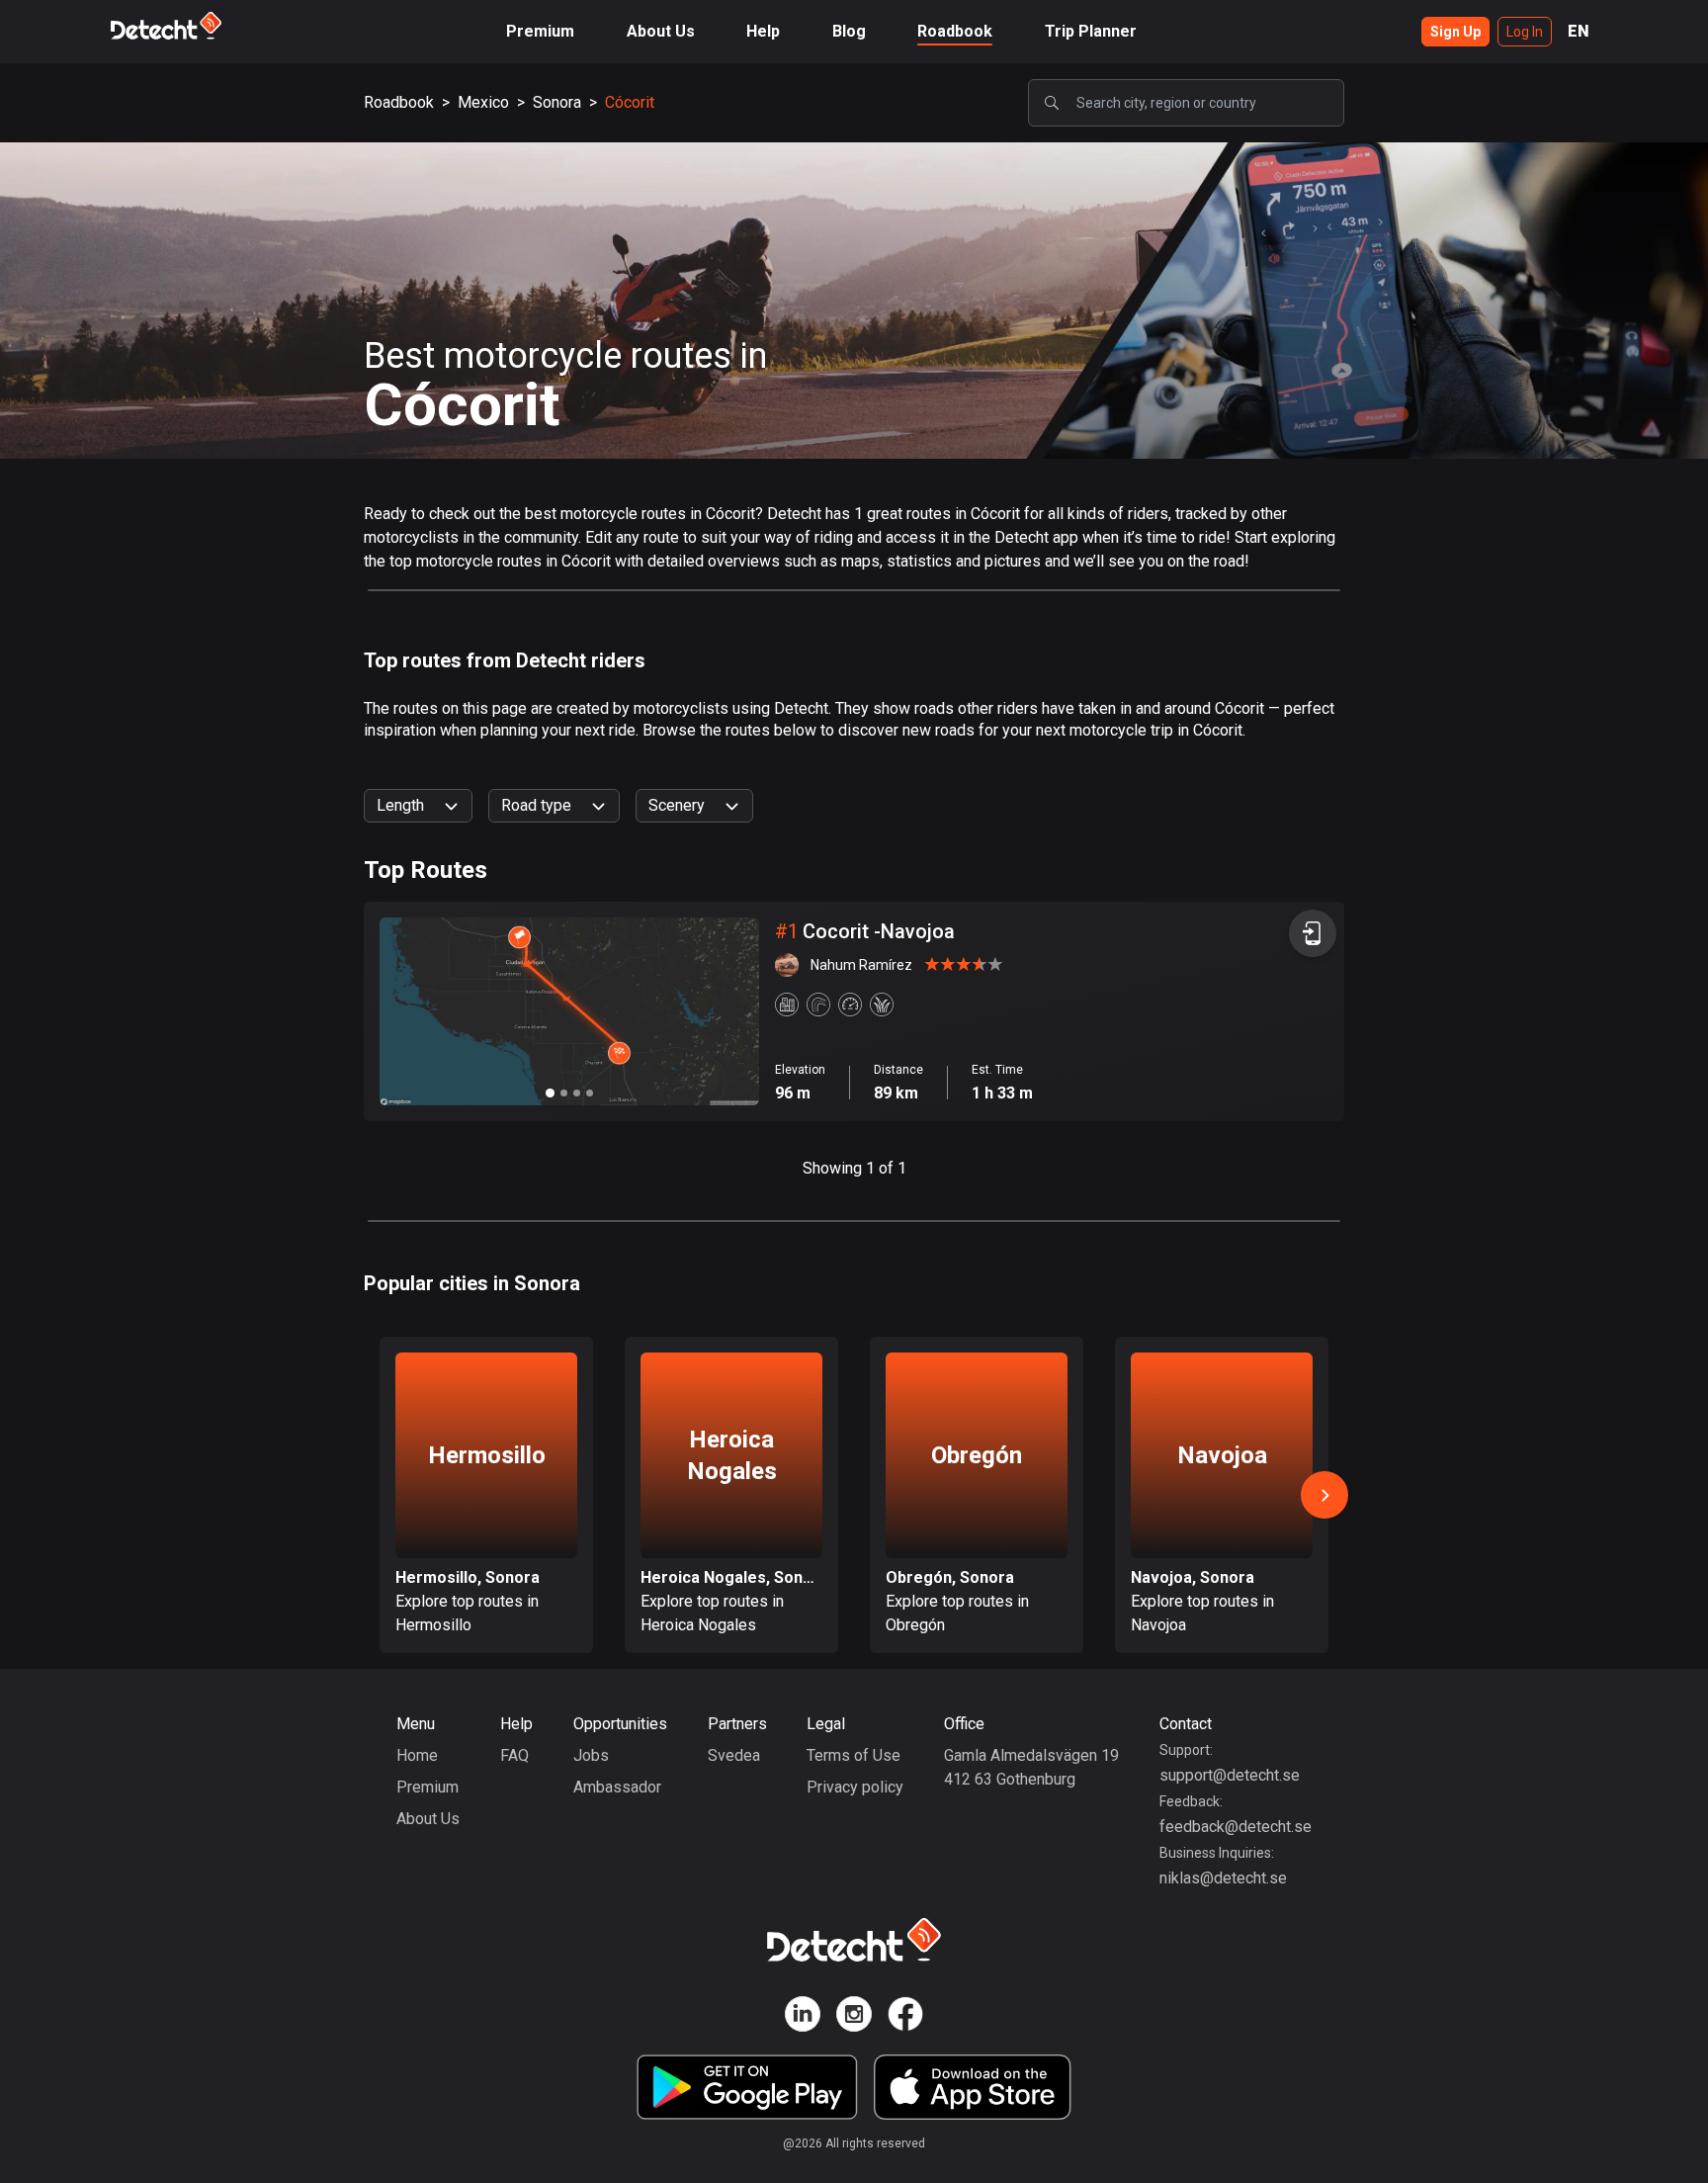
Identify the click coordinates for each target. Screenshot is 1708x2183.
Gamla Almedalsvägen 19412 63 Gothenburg (1031, 1767)
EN (1579, 31)
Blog (849, 31)
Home (417, 1755)
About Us (661, 31)
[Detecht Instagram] (854, 2017)
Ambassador (617, 1787)
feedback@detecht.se (1236, 1827)
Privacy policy (855, 1787)
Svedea (734, 1755)
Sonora (557, 102)
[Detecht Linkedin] (803, 2017)
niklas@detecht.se (1223, 1878)
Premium (540, 31)
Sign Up (1455, 32)
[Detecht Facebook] (905, 2017)
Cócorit (630, 102)
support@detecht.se (1230, 1775)
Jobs (591, 1755)
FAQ (514, 1755)
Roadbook (955, 31)
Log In (1525, 32)
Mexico (483, 102)
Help (763, 31)
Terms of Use (854, 1755)
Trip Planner (1091, 31)
